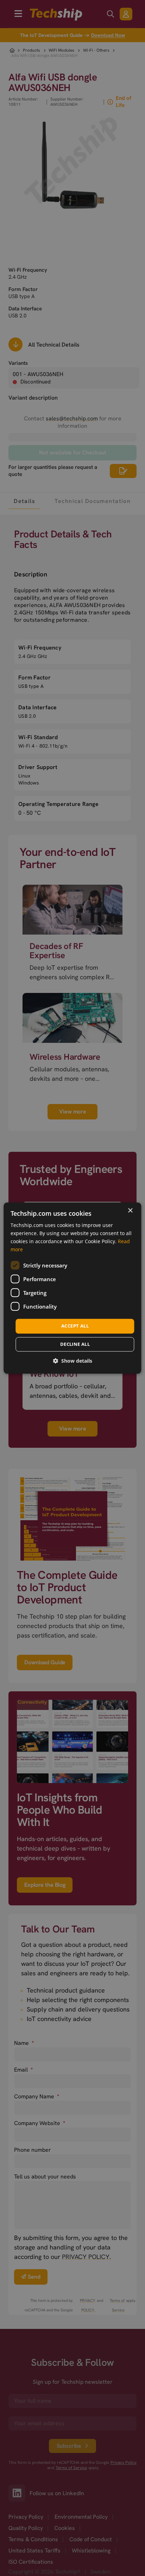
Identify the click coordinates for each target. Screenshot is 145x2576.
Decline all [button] (75, 1344)
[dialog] (72, 1288)
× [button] (130, 1211)
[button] (72, 1361)
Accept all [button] (75, 1326)
